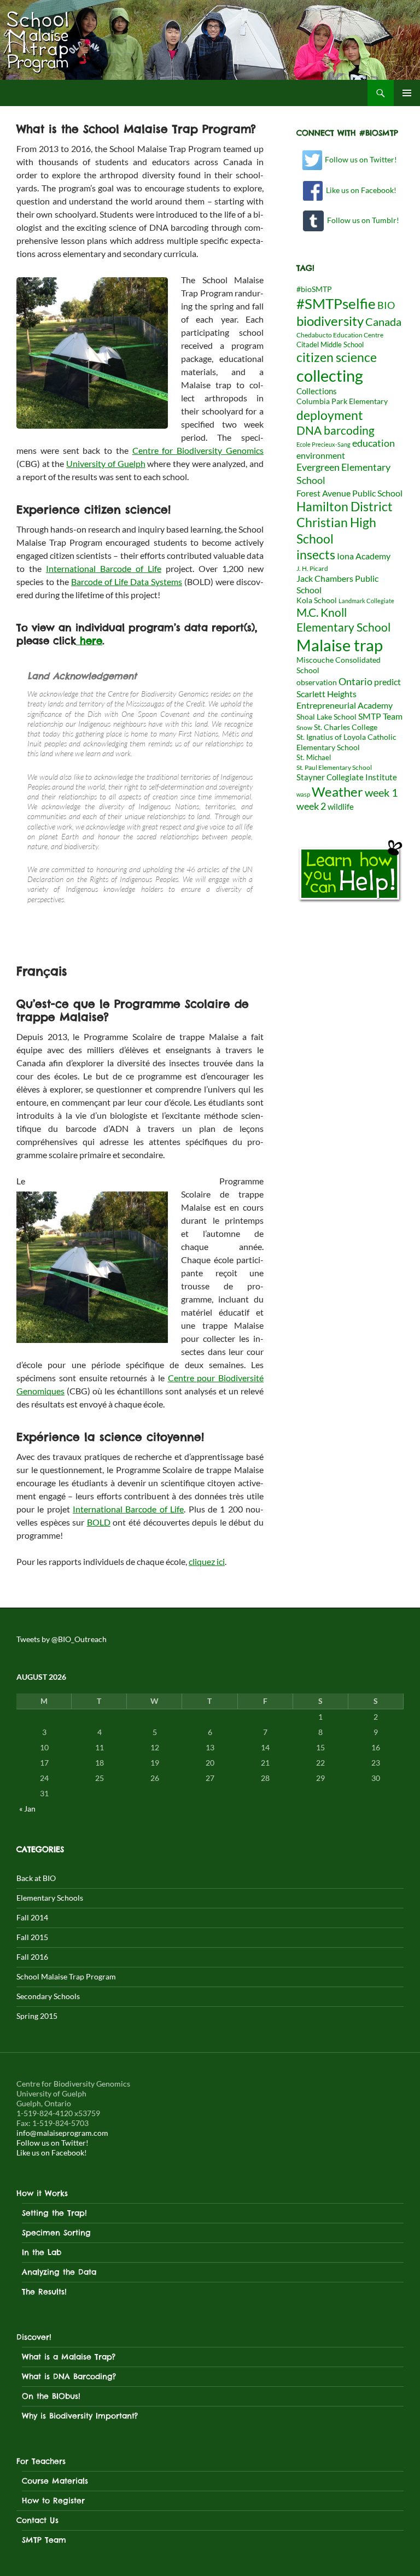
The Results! (44, 2292)
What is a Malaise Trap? (69, 2357)
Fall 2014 (32, 1917)
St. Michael (314, 757)
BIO (386, 305)
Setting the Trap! (54, 2213)
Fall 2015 (32, 1937)
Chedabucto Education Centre (340, 335)
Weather (337, 792)
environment (321, 455)
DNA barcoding (336, 430)
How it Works (42, 2193)
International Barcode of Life (104, 568)
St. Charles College (346, 727)
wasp (303, 794)
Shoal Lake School (326, 717)
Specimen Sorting (56, 2233)
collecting (330, 376)
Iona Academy (364, 556)
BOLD (99, 1522)
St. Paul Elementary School (334, 767)
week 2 (311, 806)
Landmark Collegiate (366, 601)
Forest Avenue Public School (349, 493)
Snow (304, 728)
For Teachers (41, 2461)
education (374, 443)
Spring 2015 (37, 2016)
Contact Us (37, 2520)
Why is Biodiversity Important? (80, 2416)
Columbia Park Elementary (342, 401)
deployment (330, 415)
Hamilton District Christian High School (345, 522)
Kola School (317, 600)
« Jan (27, 1809)
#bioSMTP (314, 289)
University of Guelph (106, 463)
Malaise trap (340, 645)
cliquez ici (207, 1561)
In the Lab (42, 2252)
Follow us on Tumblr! (361, 220)
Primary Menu (407, 93)
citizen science (337, 357)
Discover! (34, 2337)
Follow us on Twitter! (360, 159)
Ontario (355, 681)
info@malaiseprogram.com (62, 2133)
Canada (383, 322)
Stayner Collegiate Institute (347, 777)
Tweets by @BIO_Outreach (62, 1639)
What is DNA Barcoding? (69, 2376)
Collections (317, 391)
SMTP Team (380, 716)
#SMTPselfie (336, 303)
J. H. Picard (312, 568)
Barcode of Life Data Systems (127, 582)
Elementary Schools (50, 1898)
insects (316, 554)
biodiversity (330, 321)
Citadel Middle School (330, 344)
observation (317, 682)
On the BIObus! (51, 2396)
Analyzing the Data (59, 2272)
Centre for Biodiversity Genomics (198, 450)
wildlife (341, 807)
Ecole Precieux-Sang (323, 444)
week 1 (381, 793)
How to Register (53, 2501)
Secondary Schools (48, 1996)
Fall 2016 (32, 1957)
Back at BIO (36, 1878)
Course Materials (55, 2481)
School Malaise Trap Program (66, 1976)
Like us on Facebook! (360, 190)
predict (387, 682)
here (89, 641)
